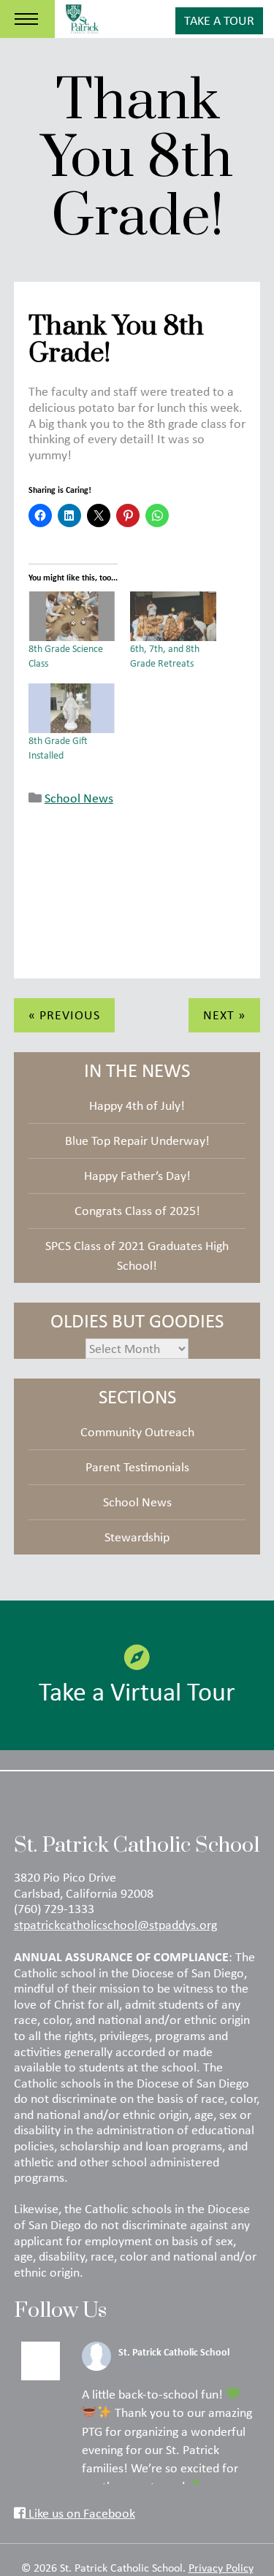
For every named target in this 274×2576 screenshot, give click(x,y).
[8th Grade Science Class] (72, 616)
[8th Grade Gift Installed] (72, 708)
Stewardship (137, 1537)
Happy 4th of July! (137, 1105)
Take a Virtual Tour (137, 1691)
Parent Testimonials (137, 1467)
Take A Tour (219, 20)
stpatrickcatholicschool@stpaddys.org (115, 1925)
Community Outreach (137, 1432)
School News (79, 798)
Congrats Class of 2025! (137, 1211)
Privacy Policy (221, 2567)
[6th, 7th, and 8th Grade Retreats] (174, 616)
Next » (224, 1015)
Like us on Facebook (80, 2513)
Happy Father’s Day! (137, 1176)
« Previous (64, 1015)
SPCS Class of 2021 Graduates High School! (137, 1256)
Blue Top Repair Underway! (137, 1141)
